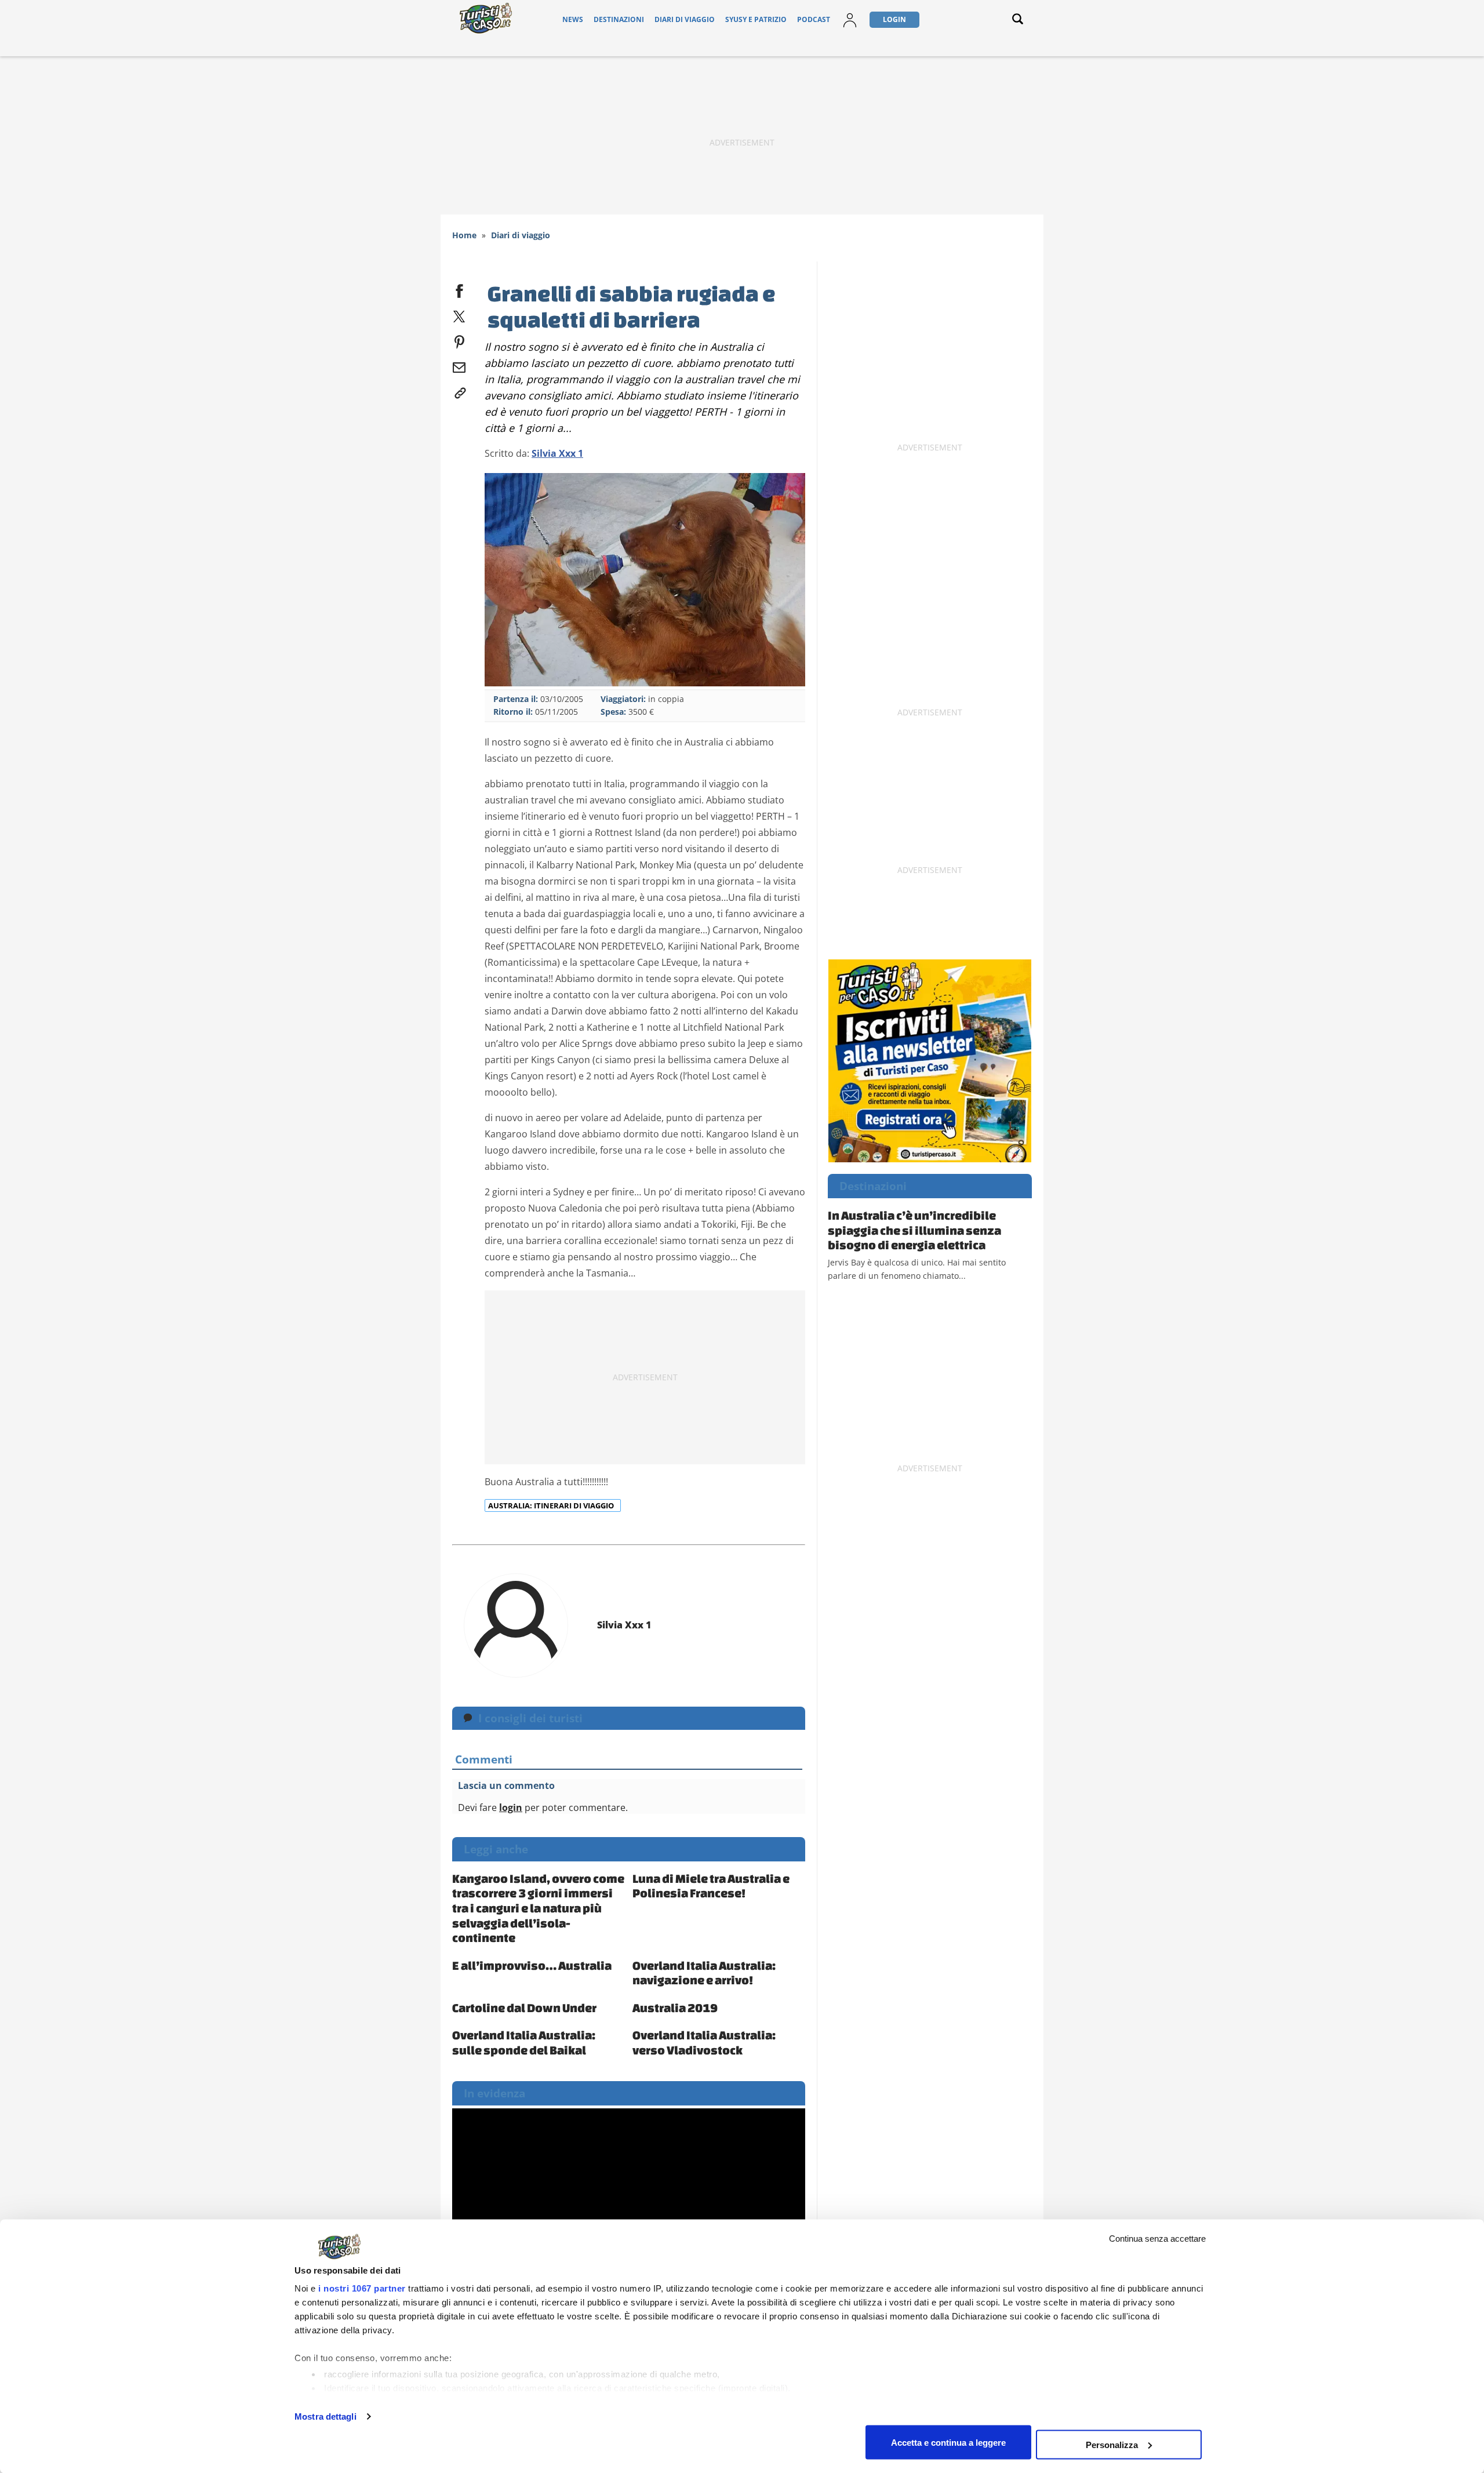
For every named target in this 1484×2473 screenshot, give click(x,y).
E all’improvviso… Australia (532, 1965)
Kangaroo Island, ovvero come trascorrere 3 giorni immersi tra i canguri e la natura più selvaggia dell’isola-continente (538, 1908)
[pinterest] (459, 340)
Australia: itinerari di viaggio (552, 1505)
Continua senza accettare (1157, 2239)
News (573, 19)
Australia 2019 (675, 2008)
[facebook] (459, 289)
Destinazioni (619, 19)
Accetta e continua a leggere (948, 2442)
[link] (459, 391)
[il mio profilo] (850, 19)
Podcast (814, 19)
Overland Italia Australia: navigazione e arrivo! (704, 1973)
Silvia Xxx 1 (557, 453)
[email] (459, 365)
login (511, 1808)
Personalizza (1112, 2444)
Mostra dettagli (325, 2416)
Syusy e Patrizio (756, 19)
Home (464, 235)
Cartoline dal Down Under (524, 2008)
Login (894, 19)
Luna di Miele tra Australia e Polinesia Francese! (711, 1886)
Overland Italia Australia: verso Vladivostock (704, 2042)
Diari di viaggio (685, 19)
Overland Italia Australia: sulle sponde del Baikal (524, 2042)
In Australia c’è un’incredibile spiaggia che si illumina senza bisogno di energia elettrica (914, 1230)
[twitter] (459, 314)
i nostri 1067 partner (362, 2288)
